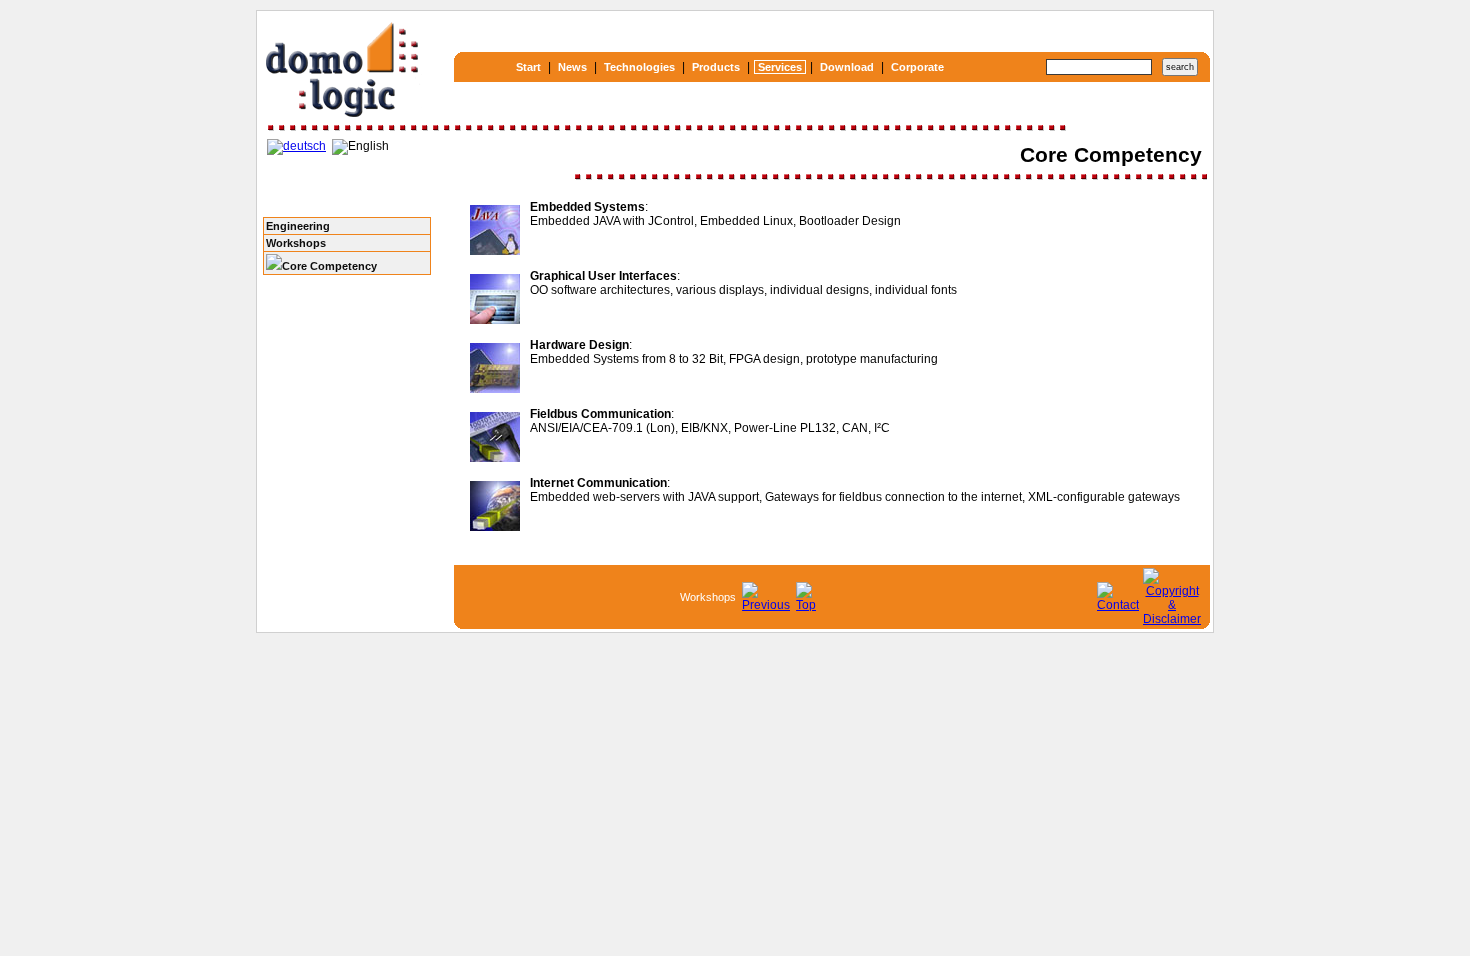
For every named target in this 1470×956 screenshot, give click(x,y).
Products (716, 67)
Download (847, 67)
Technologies (639, 67)
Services (780, 67)
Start (528, 67)
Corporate (917, 67)
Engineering (298, 226)
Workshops (296, 243)
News (572, 67)
